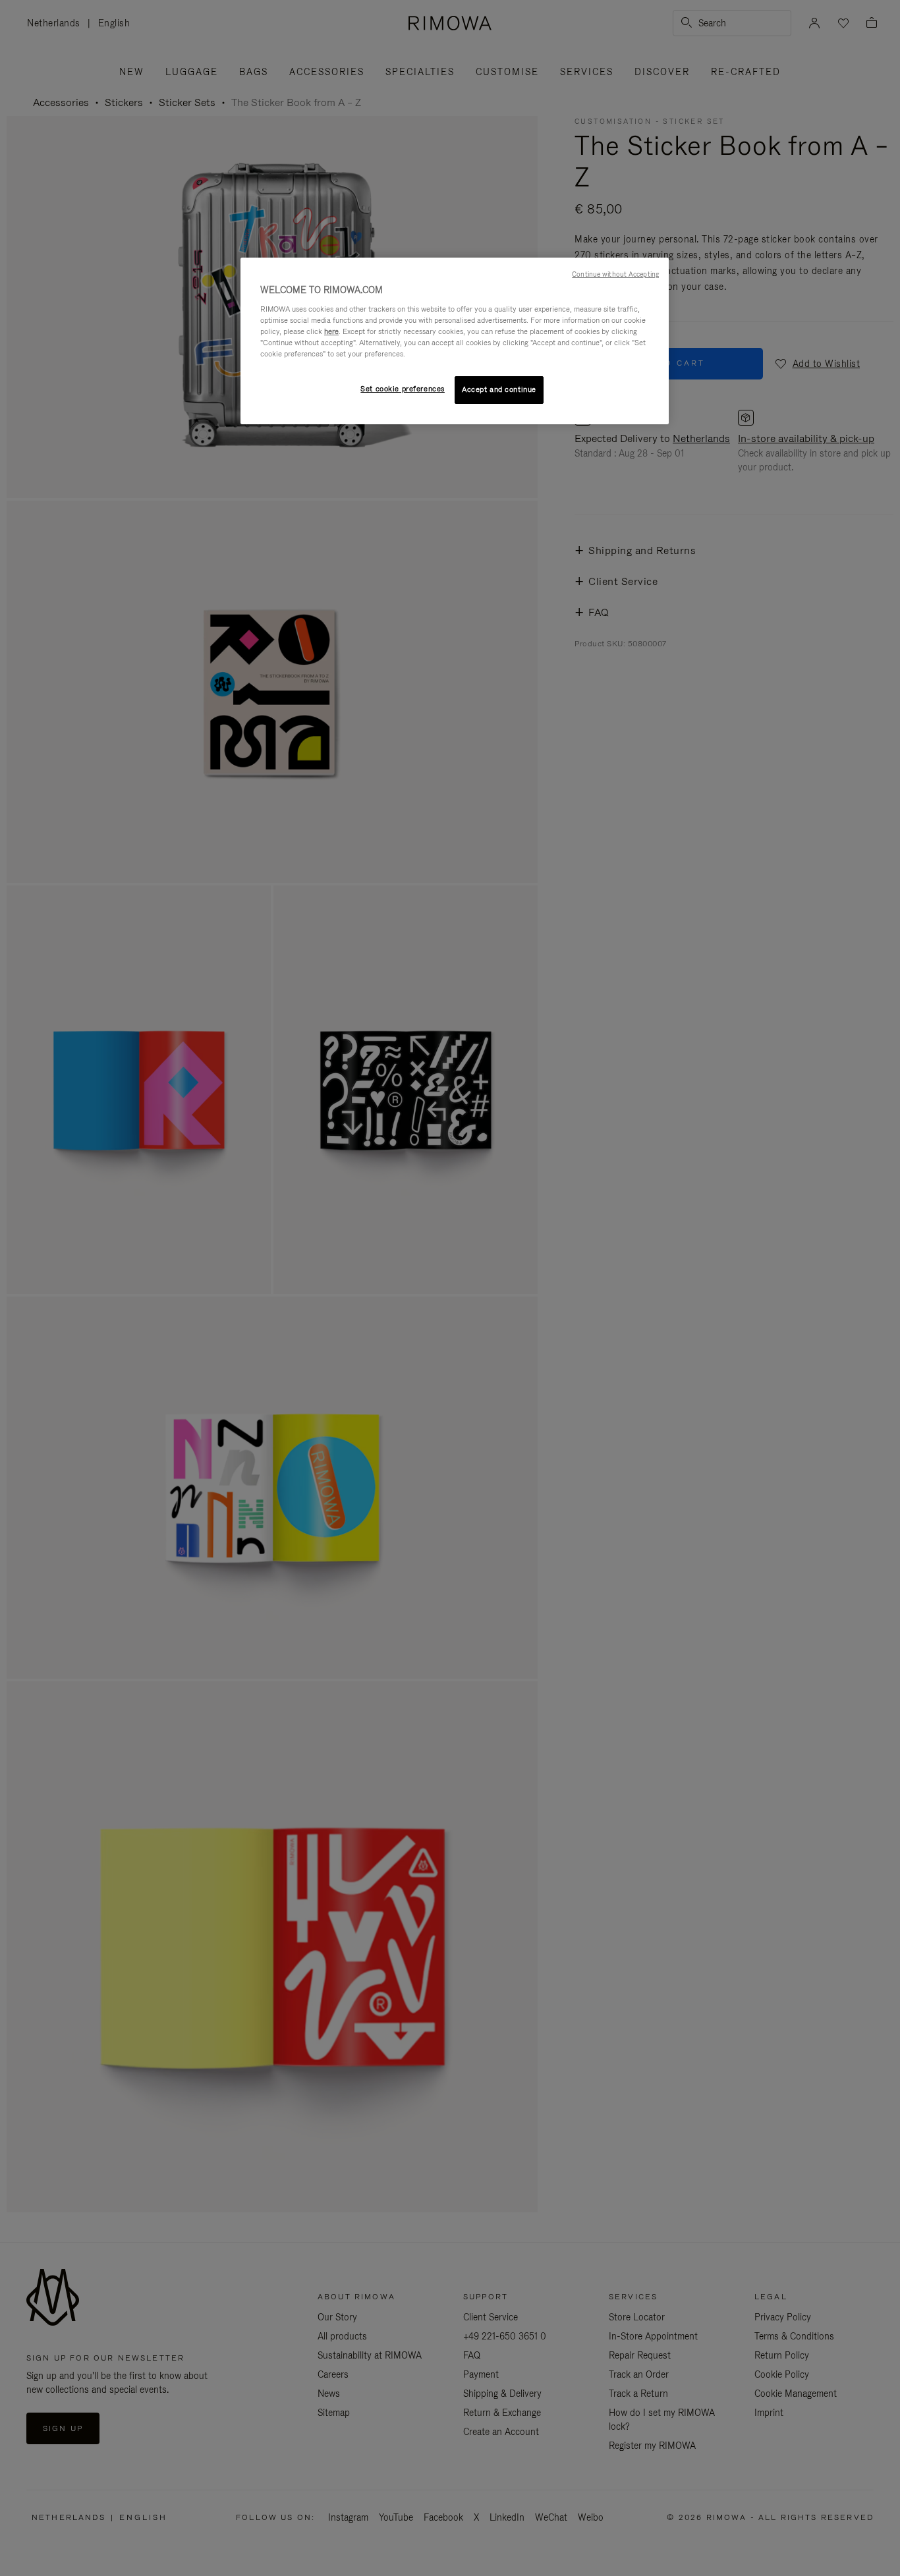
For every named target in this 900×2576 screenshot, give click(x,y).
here (331, 331)
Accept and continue (499, 389)
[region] (455, 341)
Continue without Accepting (615, 274)
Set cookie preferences (403, 389)
